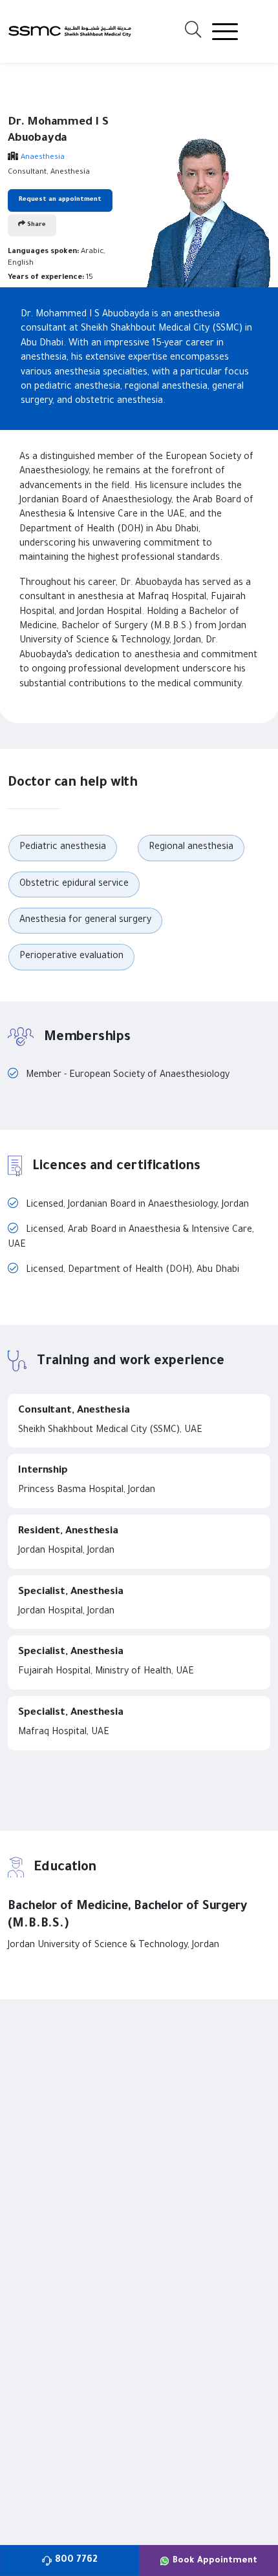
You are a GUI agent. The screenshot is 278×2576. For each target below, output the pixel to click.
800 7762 (76, 2561)
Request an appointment (60, 200)
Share (36, 225)
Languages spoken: (43, 252)
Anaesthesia (43, 158)
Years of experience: (46, 278)
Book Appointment (215, 2561)
